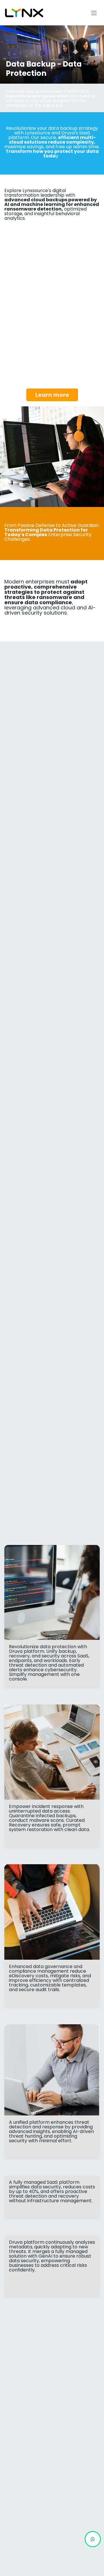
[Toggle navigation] (94, 13)
